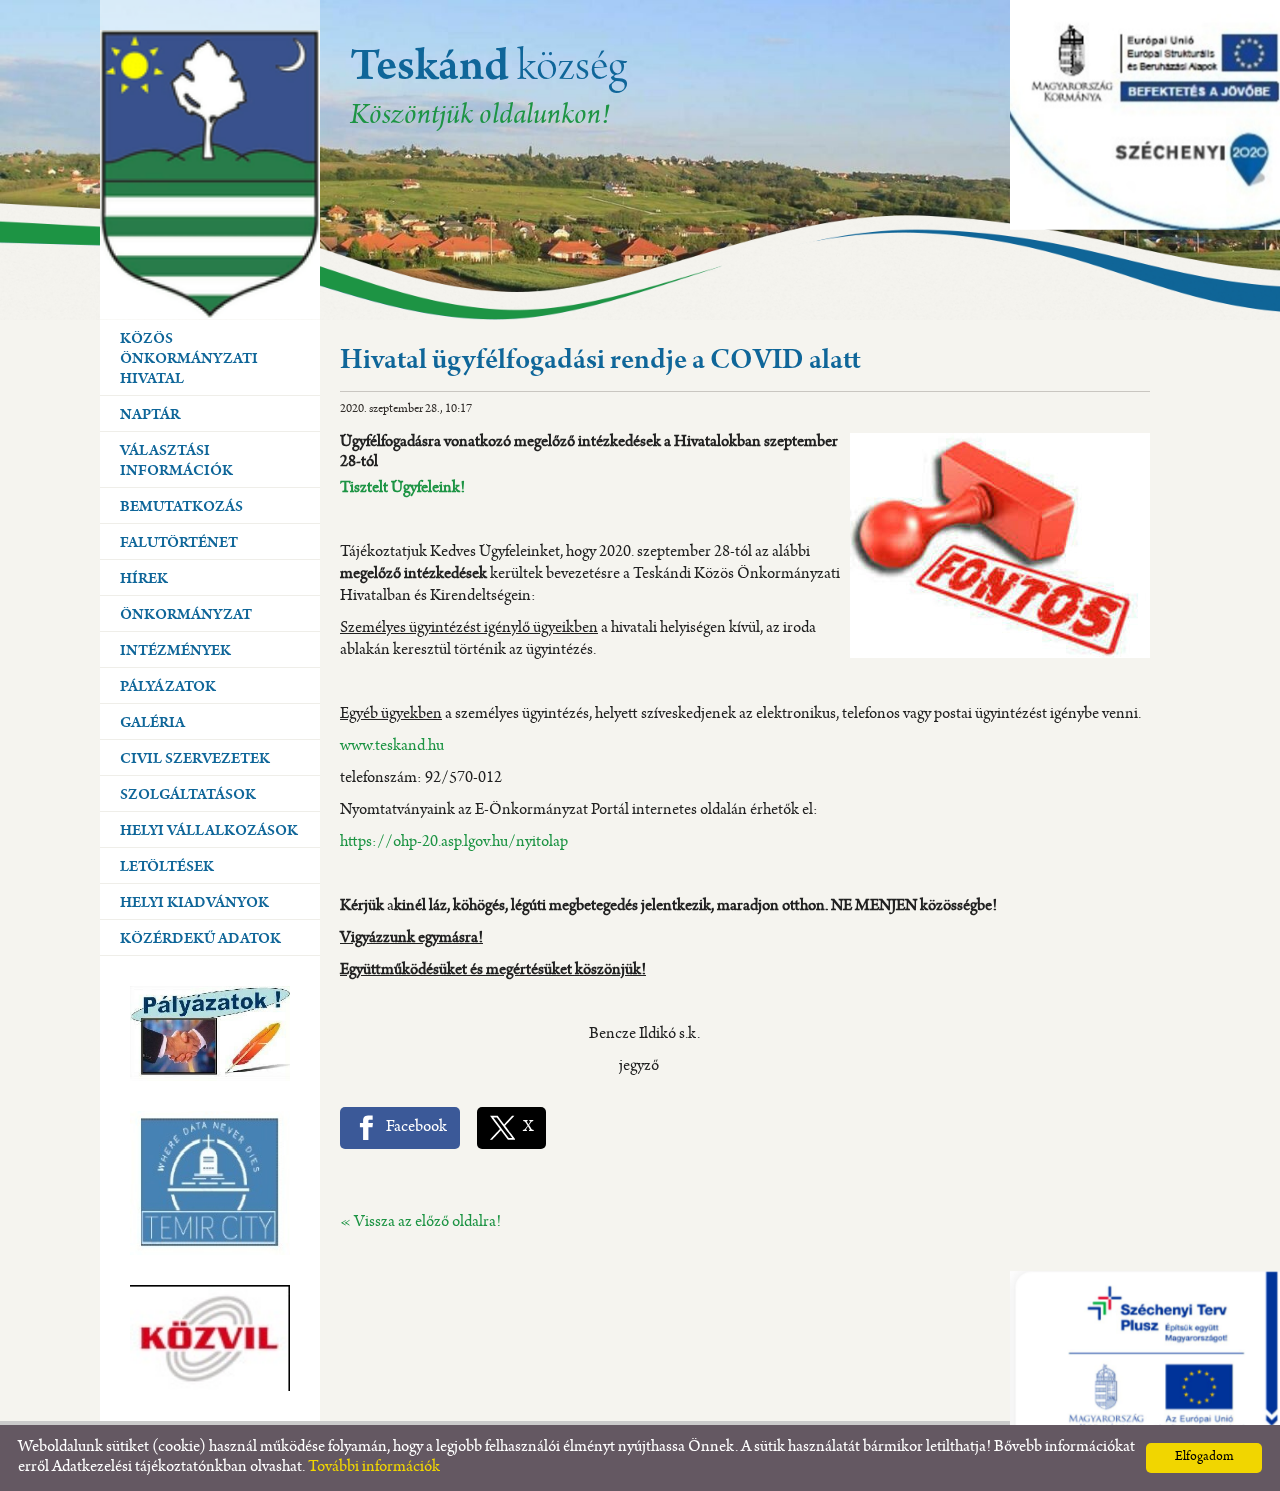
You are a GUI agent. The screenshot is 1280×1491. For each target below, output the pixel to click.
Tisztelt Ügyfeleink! (402, 488)
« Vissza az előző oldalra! (420, 1222)
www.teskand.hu (392, 746)
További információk (374, 1467)
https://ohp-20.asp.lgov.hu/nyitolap (454, 842)
